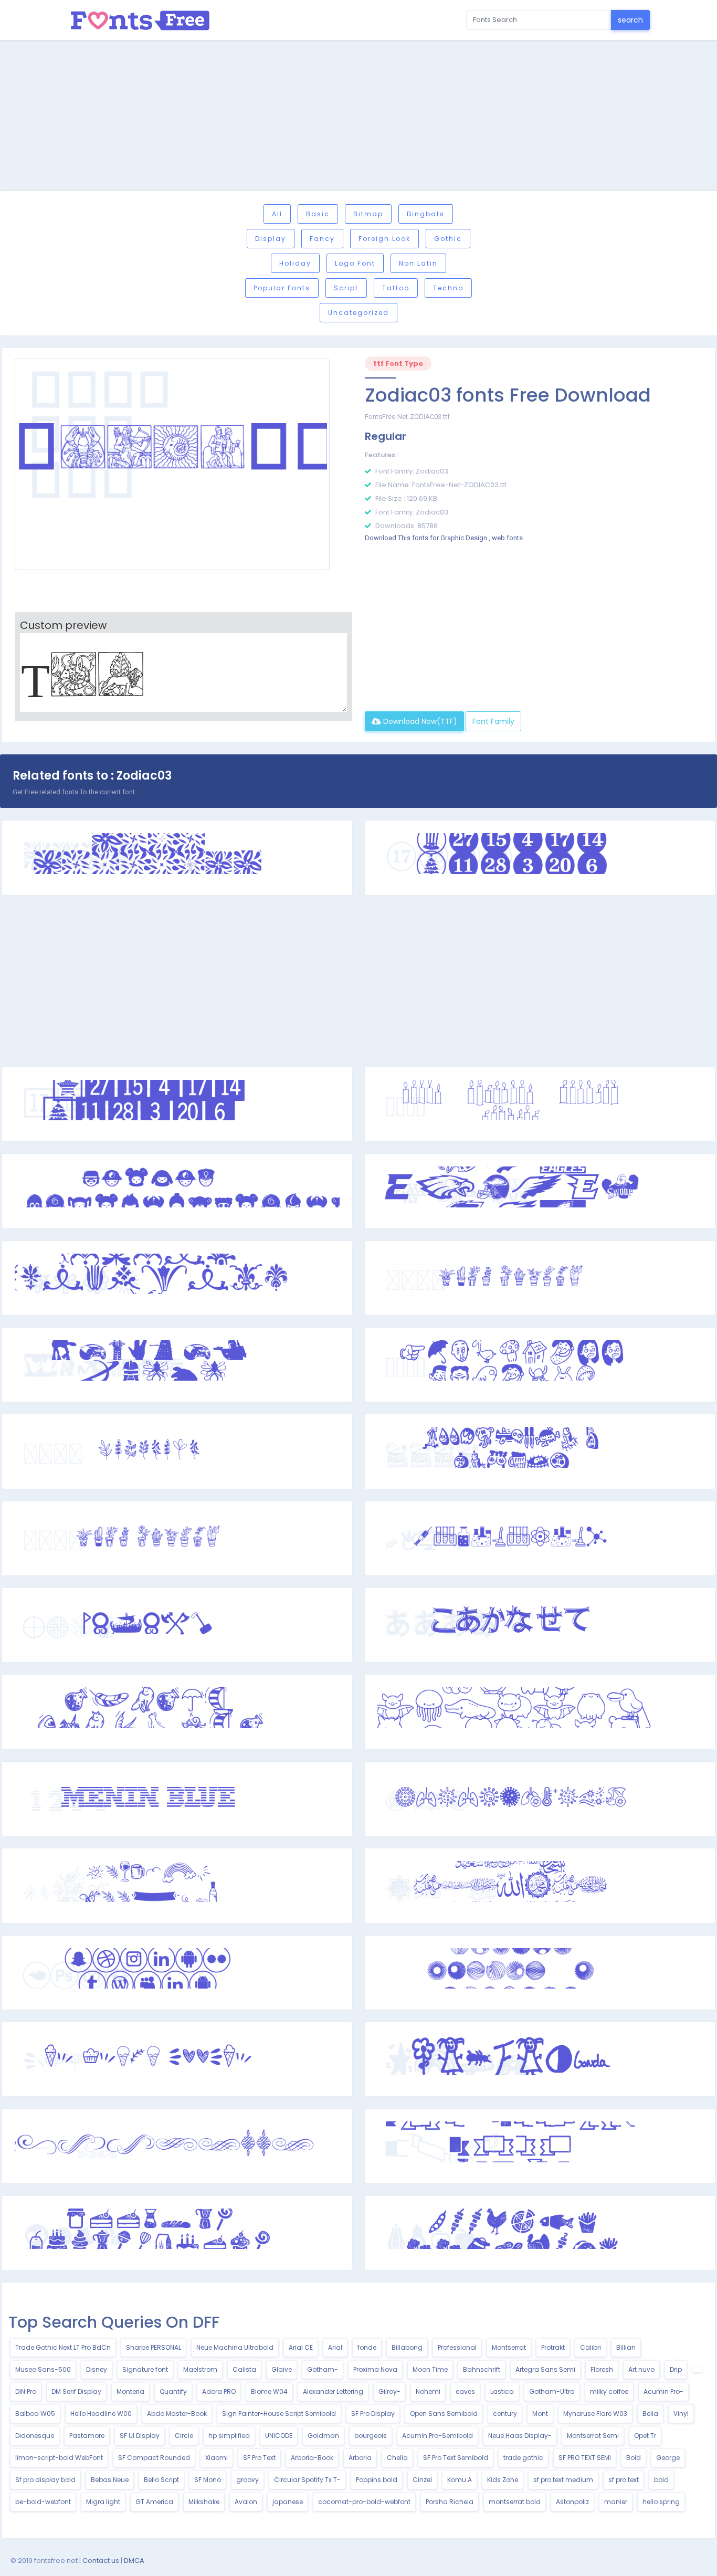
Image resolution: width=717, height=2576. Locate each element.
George (668, 2458)
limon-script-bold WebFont (59, 2458)
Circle (184, 2436)
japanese (288, 2502)
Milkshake (204, 2502)
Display (271, 239)
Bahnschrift (482, 2369)
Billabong (407, 2347)
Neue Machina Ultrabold (235, 2347)
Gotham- (323, 2369)
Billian (626, 2347)
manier (616, 2502)
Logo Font (355, 263)
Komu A (460, 2480)
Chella (397, 2458)
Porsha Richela (450, 2502)
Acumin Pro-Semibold (437, 2436)
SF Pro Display (373, 2414)
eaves (465, 2391)
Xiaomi (217, 2458)
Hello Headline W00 (101, 2414)
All (277, 214)
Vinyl (681, 2414)
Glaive (282, 2369)
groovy (247, 2480)
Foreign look (384, 239)
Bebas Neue (110, 2480)
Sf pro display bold (45, 2480)
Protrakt (553, 2347)
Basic (318, 214)
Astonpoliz (572, 2502)
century (505, 2414)
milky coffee (609, 2391)
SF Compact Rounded (154, 2458)
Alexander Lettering (333, 2391)
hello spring (661, 2502)
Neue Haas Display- (520, 2436)
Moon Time (430, 2369)
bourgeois (371, 2436)
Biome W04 (269, 2391)
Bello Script (161, 2480)
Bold (634, 2458)
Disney (97, 2369)
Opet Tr (645, 2436)
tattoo (396, 288)
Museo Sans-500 (43, 2369)
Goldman (323, 2436)
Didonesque (35, 2436)
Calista (244, 2369)
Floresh (602, 2369)
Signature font (145, 2369)
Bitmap (368, 214)
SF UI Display (140, 2436)
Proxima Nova (375, 2369)
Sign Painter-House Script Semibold (279, 2414)
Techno (448, 288)
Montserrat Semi (593, 2436)
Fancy (322, 239)
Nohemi (428, 2391)
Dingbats (426, 214)
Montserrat (509, 2347)
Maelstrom (200, 2369)
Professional (457, 2347)
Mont (540, 2414)
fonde (367, 2347)
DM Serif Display (76, 2391)
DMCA (134, 2561)
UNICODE (279, 2436)
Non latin (418, 263)
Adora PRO (219, 2391)
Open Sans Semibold (444, 2414)
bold (661, 2480)
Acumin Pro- (663, 2391)
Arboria (360, 2458)
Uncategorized (358, 313)
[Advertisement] (358, 117)
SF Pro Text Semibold (456, 2458)
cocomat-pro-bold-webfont (364, 2502)
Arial (335, 2347)
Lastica (502, 2391)
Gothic (448, 239)
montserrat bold (515, 2502)
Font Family (493, 721)
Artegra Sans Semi (545, 2369)
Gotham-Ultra (552, 2391)
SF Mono (208, 2480)
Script (346, 288)
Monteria (130, 2391)
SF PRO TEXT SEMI (585, 2458)
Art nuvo (641, 2369)
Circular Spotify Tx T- (307, 2480)
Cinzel (422, 2480)
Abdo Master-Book (177, 2414)
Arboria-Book (312, 2458)
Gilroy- (389, 2391)
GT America (154, 2502)
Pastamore (87, 2436)
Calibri (591, 2347)
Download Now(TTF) (419, 721)
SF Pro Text (259, 2458)
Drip (676, 2369)
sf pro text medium (563, 2480)
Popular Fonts (282, 288)
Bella (650, 2414)
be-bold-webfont (43, 2502)
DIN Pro (26, 2391)
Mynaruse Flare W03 (595, 2414)
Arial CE (301, 2347)
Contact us (101, 2561)
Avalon (246, 2502)
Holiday (295, 263)
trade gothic (523, 2458)
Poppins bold (377, 2480)
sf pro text (624, 2480)
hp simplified (229, 2436)
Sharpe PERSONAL (154, 2347)
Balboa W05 (35, 2414)
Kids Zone (503, 2480)
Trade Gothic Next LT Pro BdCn (63, 2347)
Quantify (173, 2391)
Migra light (103, 2502)
